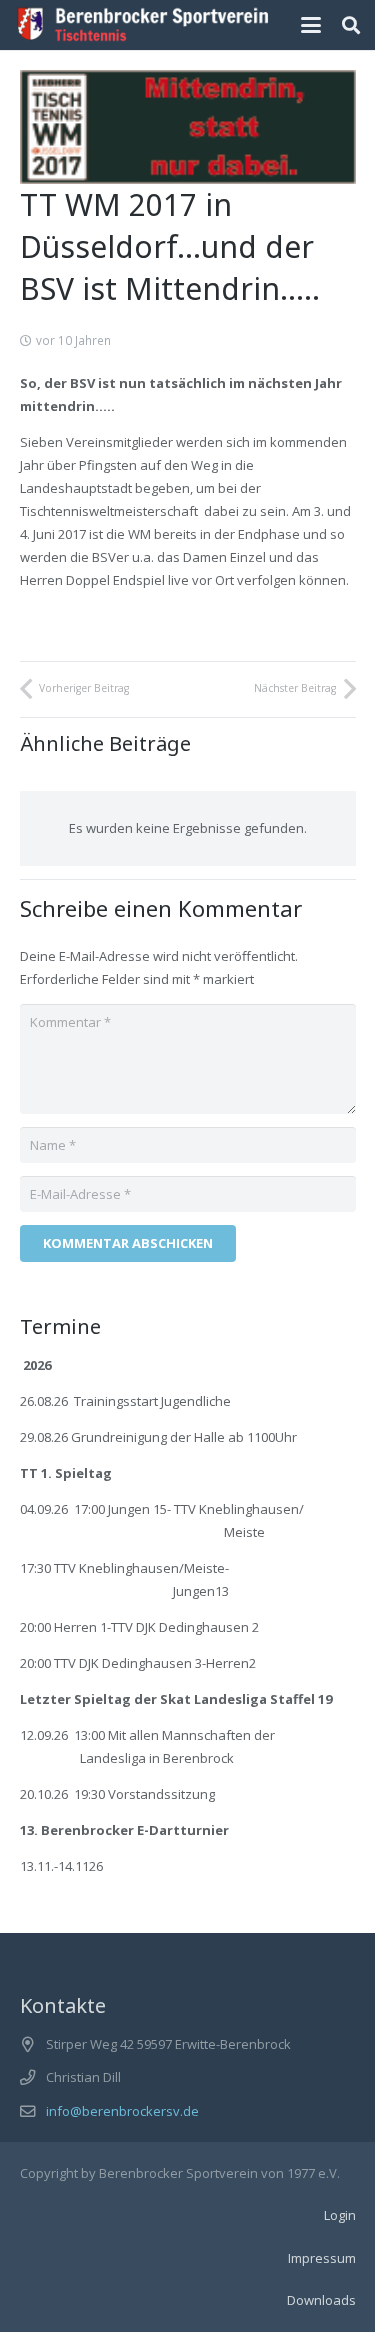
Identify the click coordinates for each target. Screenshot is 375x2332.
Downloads (321, 2300)
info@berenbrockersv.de (122, 2111)
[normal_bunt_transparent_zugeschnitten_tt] (143, 25)
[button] (311, 25)
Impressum (322, 2258)
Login (340, 2215)
